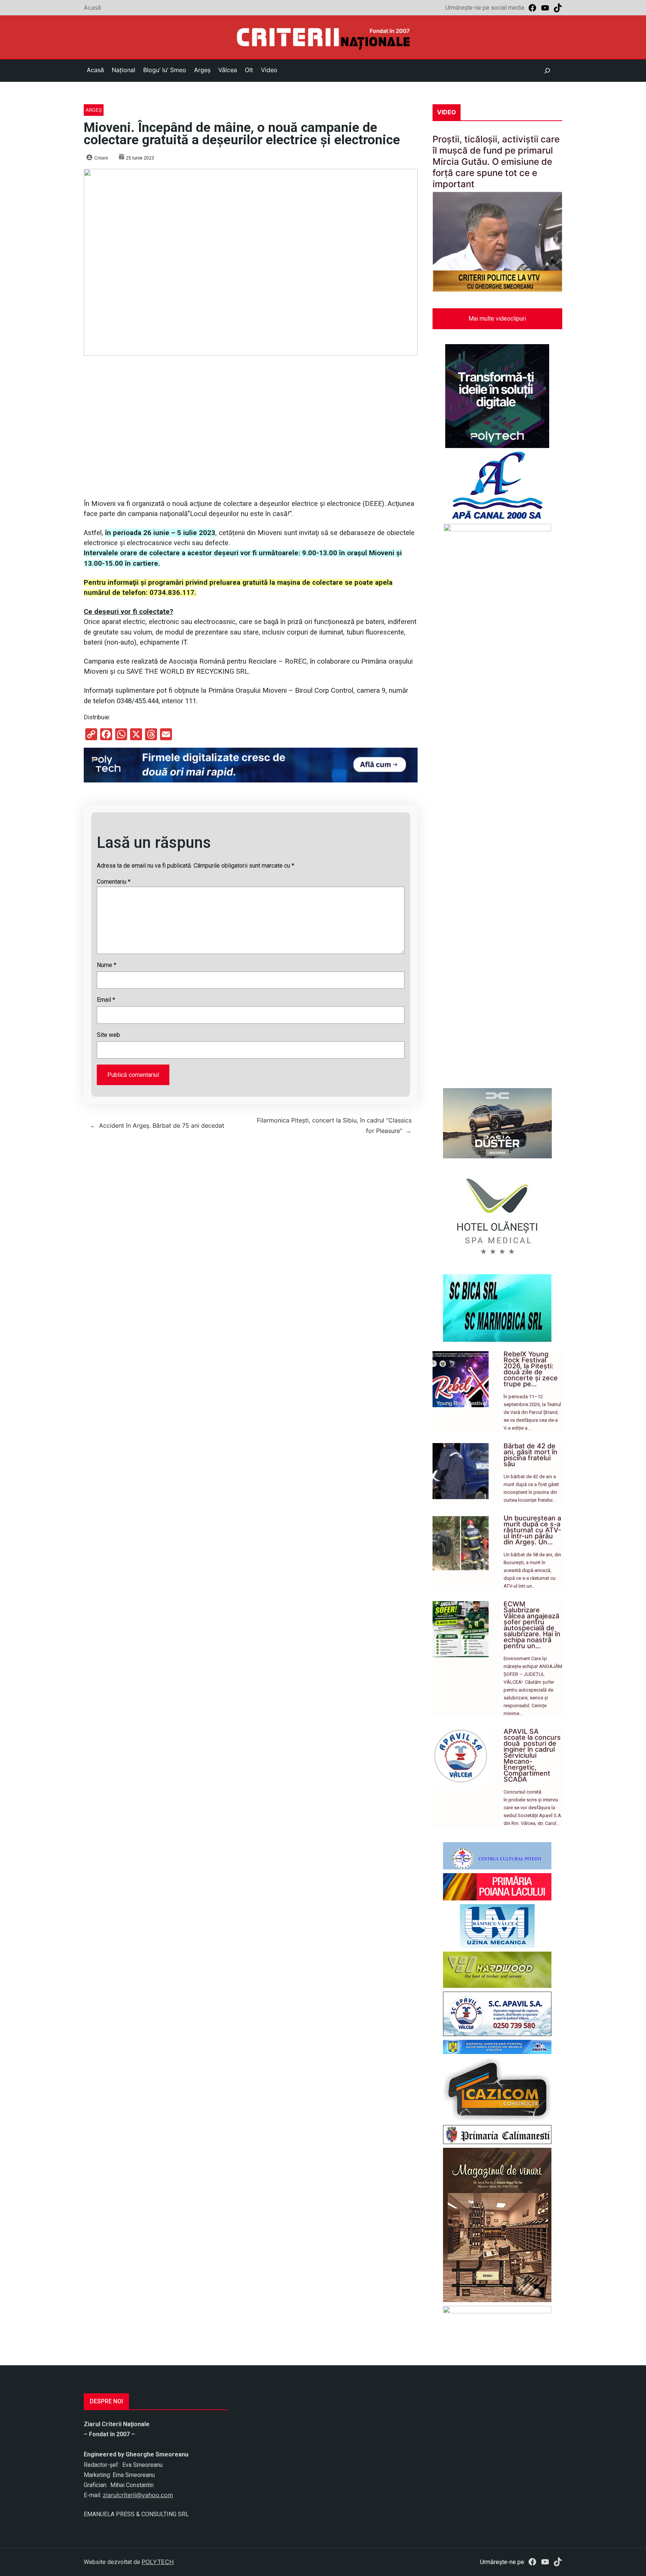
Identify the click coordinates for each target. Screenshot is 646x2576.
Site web (108, 1035)
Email (106, 1000)
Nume (107, 965)
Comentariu (114, 882)
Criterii (101, 158)
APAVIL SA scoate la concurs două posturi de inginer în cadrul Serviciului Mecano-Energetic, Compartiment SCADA (532, 1755)
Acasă (92, 7)
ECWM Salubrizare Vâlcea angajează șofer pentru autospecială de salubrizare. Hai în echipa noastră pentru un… (532, 1625)
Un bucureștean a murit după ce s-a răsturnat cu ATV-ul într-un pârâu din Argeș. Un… (532, 1530)
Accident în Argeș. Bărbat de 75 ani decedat (162, 1125)
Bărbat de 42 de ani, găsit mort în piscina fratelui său (530, 1455)
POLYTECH (158, 2562)
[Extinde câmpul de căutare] (547, 71)
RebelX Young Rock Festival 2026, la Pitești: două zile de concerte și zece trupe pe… (531, 1369)
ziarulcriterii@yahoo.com (138, 2495)
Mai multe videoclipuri (497, 319)
